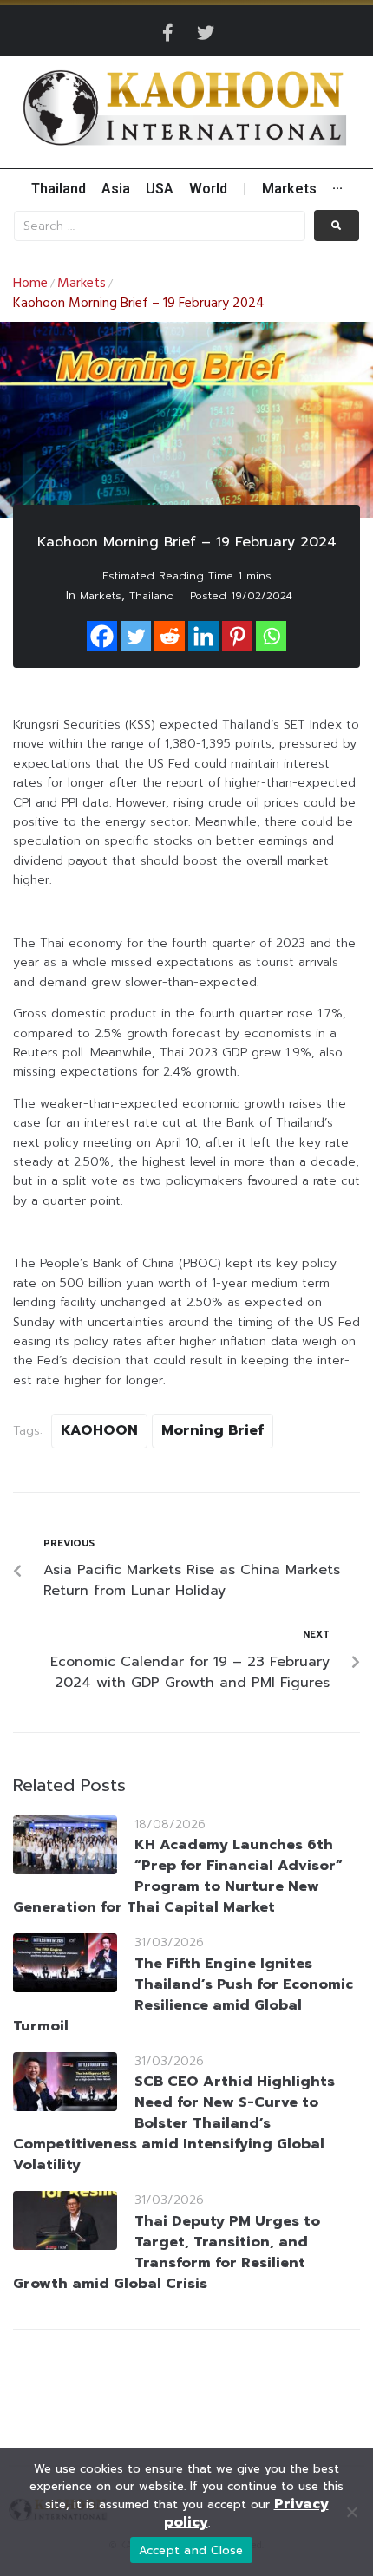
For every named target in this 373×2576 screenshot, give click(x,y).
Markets (82, 284)
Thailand (152, 596)
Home (30, 284)
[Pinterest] (237, 636)
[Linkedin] (203, 636)
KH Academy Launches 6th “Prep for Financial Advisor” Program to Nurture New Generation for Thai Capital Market (178, 1876)
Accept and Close (191, 2550)
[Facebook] (102, 636)
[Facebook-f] (167, 33)
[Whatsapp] (271, 636)
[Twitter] (206, 33)
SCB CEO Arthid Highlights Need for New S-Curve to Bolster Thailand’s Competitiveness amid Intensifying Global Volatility (174, 2123)
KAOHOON (99, 1430)
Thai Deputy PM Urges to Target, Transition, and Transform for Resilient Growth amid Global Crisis (167, 2252)
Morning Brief (213, 1430)
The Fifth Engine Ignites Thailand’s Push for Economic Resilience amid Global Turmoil (183, 1995)
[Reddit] (170, 636)
